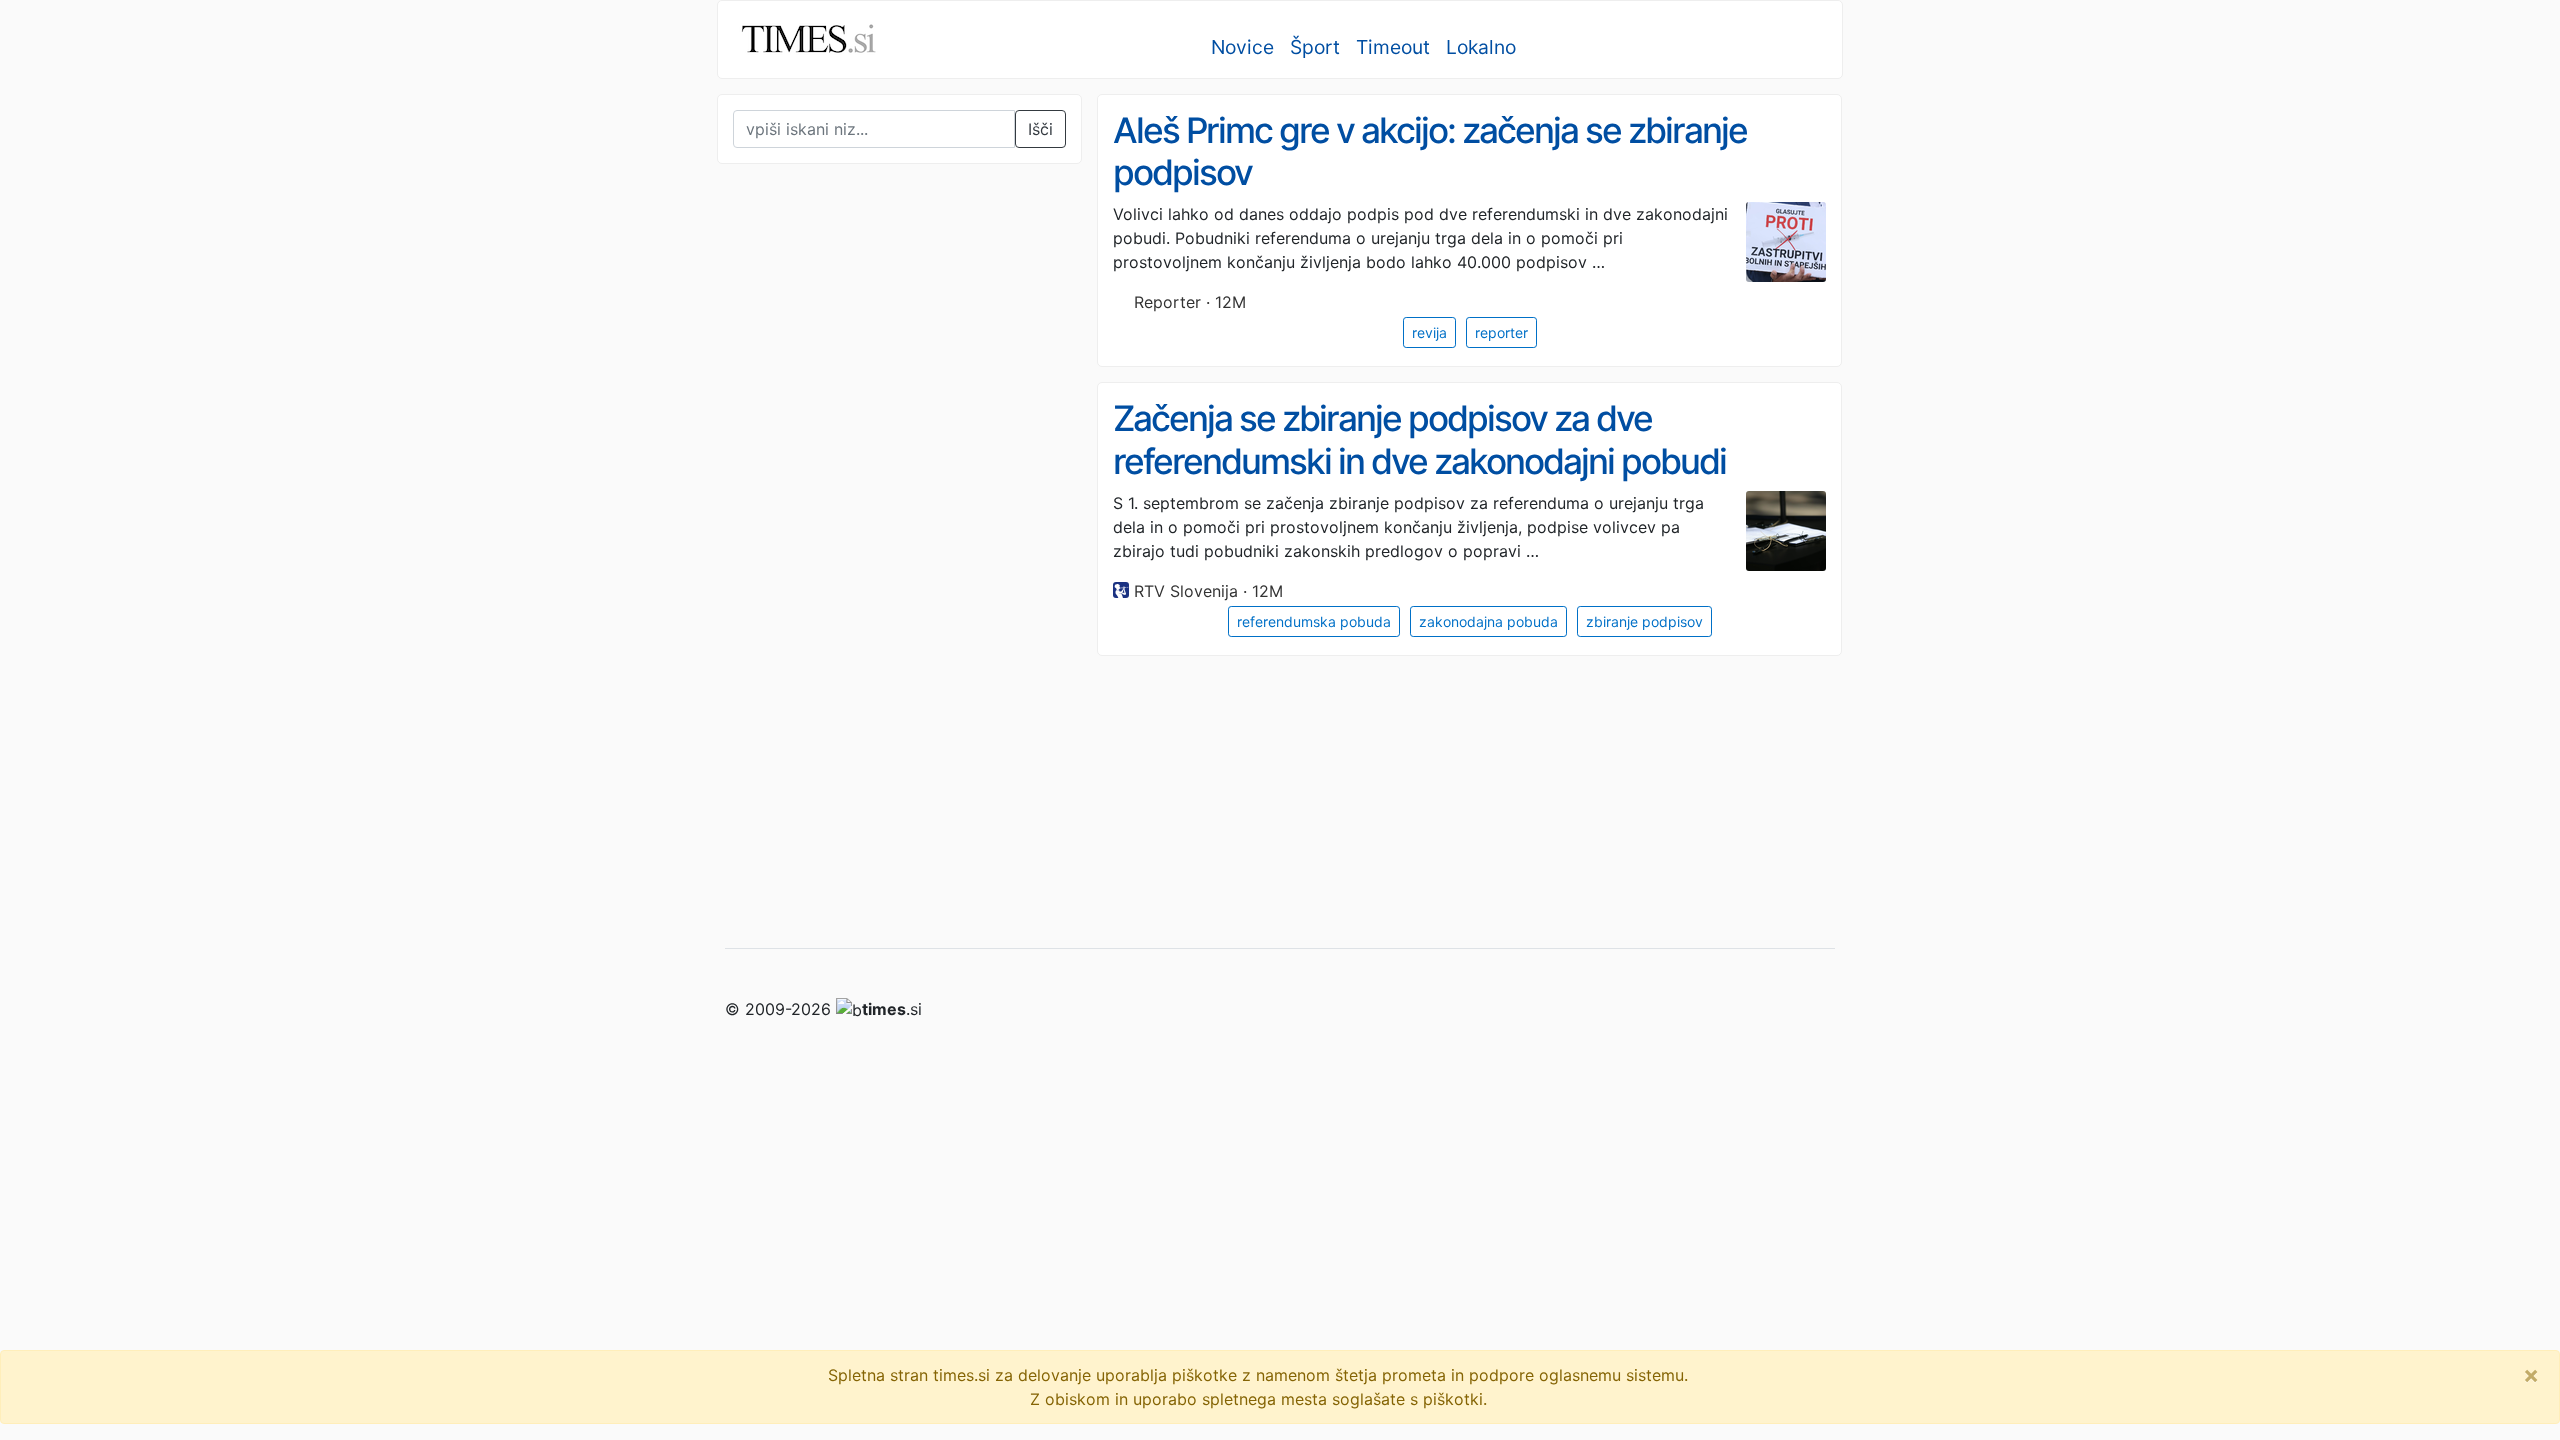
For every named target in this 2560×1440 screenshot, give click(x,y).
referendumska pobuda (1314, 621)
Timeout (1393, 47)
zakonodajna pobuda (1488, 621)
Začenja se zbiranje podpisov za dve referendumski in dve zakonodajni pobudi (1419, 439)
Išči (1040, 129)
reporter (1501, 332)
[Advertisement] (867, 594)
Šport (1315, 47)
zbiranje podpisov (1644, 621)
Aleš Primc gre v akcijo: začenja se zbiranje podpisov (1430, 151)
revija (1429, 332)
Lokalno (1481, 47)
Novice (1242, 47)
